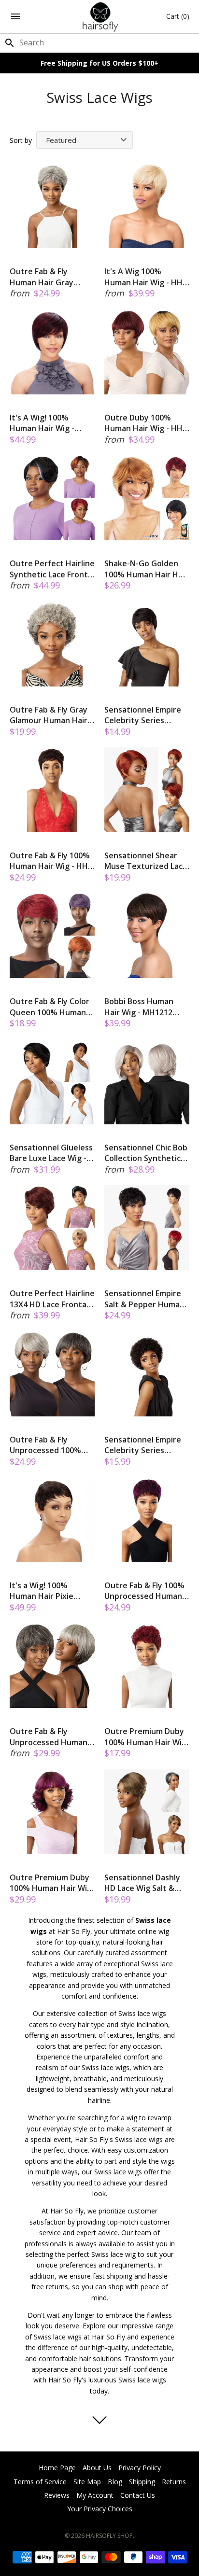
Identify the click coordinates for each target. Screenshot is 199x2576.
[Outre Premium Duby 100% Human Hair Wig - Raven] (147, 1666)
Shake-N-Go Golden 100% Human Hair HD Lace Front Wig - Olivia (146, 569)
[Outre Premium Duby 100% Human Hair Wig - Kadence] (52, 1812)
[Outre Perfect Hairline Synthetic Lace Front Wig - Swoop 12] (52, 498)
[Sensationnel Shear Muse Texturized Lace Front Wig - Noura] (147, 790)
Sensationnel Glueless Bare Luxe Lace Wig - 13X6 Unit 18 (51, 1153)
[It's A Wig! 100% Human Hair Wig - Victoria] (52, 352)
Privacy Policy (140, 2468)
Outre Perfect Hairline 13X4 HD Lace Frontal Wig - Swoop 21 (52, 1299)
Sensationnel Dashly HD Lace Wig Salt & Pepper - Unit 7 (142, 1883)
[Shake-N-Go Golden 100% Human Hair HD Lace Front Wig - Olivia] (147, 498)
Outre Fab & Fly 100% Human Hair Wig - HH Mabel (50, 861)
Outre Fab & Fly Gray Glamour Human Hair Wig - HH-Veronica (49, 715)
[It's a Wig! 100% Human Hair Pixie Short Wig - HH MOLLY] (52, 1520)
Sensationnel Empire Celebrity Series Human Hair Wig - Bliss (146, 1445)
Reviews (57, 2495)
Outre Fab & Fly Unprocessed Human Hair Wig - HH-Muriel (49, 1737)
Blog (115, 2482)
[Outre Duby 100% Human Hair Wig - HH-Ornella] (147, 352)
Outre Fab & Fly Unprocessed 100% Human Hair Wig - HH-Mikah (50, 1445)
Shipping (142, 2482)
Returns (174, 2482)
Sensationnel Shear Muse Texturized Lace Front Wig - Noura (146, 861)
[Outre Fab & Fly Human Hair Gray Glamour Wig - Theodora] (52, 206)
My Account (95, 2495)
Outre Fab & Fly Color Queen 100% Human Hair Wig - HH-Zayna (50, 1007)
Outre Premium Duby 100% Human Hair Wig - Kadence (51, 1883)
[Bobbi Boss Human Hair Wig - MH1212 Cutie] (147, 936)
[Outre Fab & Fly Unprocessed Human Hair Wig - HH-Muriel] (52, 1666)
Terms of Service (40, 2482)
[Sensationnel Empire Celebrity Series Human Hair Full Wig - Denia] (147, 644)
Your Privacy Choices (100, 2509)
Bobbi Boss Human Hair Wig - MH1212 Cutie (139, 1007)
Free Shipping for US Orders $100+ (99, 63)
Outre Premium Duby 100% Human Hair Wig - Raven (145, 1737)
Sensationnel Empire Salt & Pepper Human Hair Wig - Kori (144, 1299)
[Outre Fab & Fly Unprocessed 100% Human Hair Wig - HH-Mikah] (52, 1374)
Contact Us (138, 2495)
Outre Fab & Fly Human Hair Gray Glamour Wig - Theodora (42, 277)
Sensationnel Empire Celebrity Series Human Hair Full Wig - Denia (144, 715)
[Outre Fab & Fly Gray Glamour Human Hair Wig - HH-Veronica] (52, 644)
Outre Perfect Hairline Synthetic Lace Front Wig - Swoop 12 (52, 569)
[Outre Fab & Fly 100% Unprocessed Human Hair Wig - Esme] (147, 1520)
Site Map (87, 2482)
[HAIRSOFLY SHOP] (100, 17)
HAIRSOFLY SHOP (109, 2536)
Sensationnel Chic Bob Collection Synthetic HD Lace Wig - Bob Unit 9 (147, 1153)
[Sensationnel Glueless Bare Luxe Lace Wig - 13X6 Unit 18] (52, 1082)
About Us (97, 2468)
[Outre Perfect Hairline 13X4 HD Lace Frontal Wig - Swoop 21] (52, 1228)
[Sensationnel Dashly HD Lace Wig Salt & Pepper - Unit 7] (147, 1812)
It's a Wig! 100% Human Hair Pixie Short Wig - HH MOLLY (51, 1591)
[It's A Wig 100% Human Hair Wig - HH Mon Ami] (147, 206)
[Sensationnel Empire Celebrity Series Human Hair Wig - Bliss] (147, 1374)
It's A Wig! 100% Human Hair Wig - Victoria (42, 423)
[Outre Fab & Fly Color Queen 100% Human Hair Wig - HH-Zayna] (52, 936)
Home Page (57, 2468)
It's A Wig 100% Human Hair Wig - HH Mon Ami (143, 277)
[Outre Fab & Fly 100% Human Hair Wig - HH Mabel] (52, 790)
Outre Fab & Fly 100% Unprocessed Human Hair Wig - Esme (144, 1591)
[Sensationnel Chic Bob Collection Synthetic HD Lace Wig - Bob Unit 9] (147, 1082)
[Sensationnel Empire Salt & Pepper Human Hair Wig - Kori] (147, 1228)
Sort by (21, 140)
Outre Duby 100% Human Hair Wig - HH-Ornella (145, 423)
